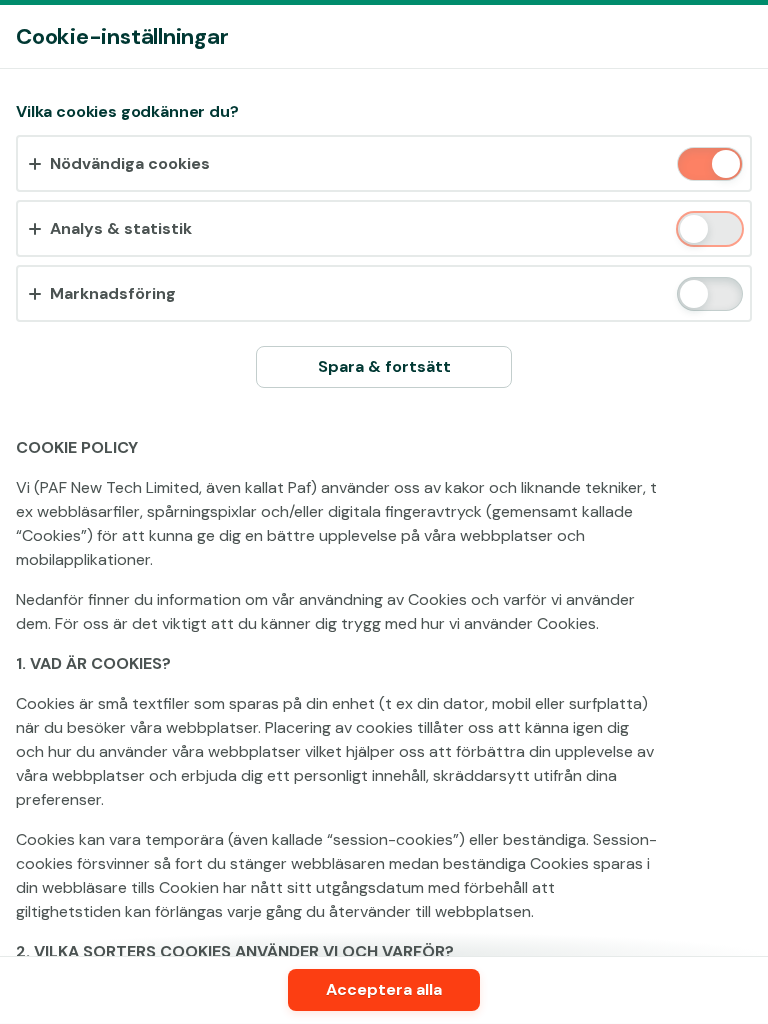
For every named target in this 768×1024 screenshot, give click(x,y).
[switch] (724, 165)
